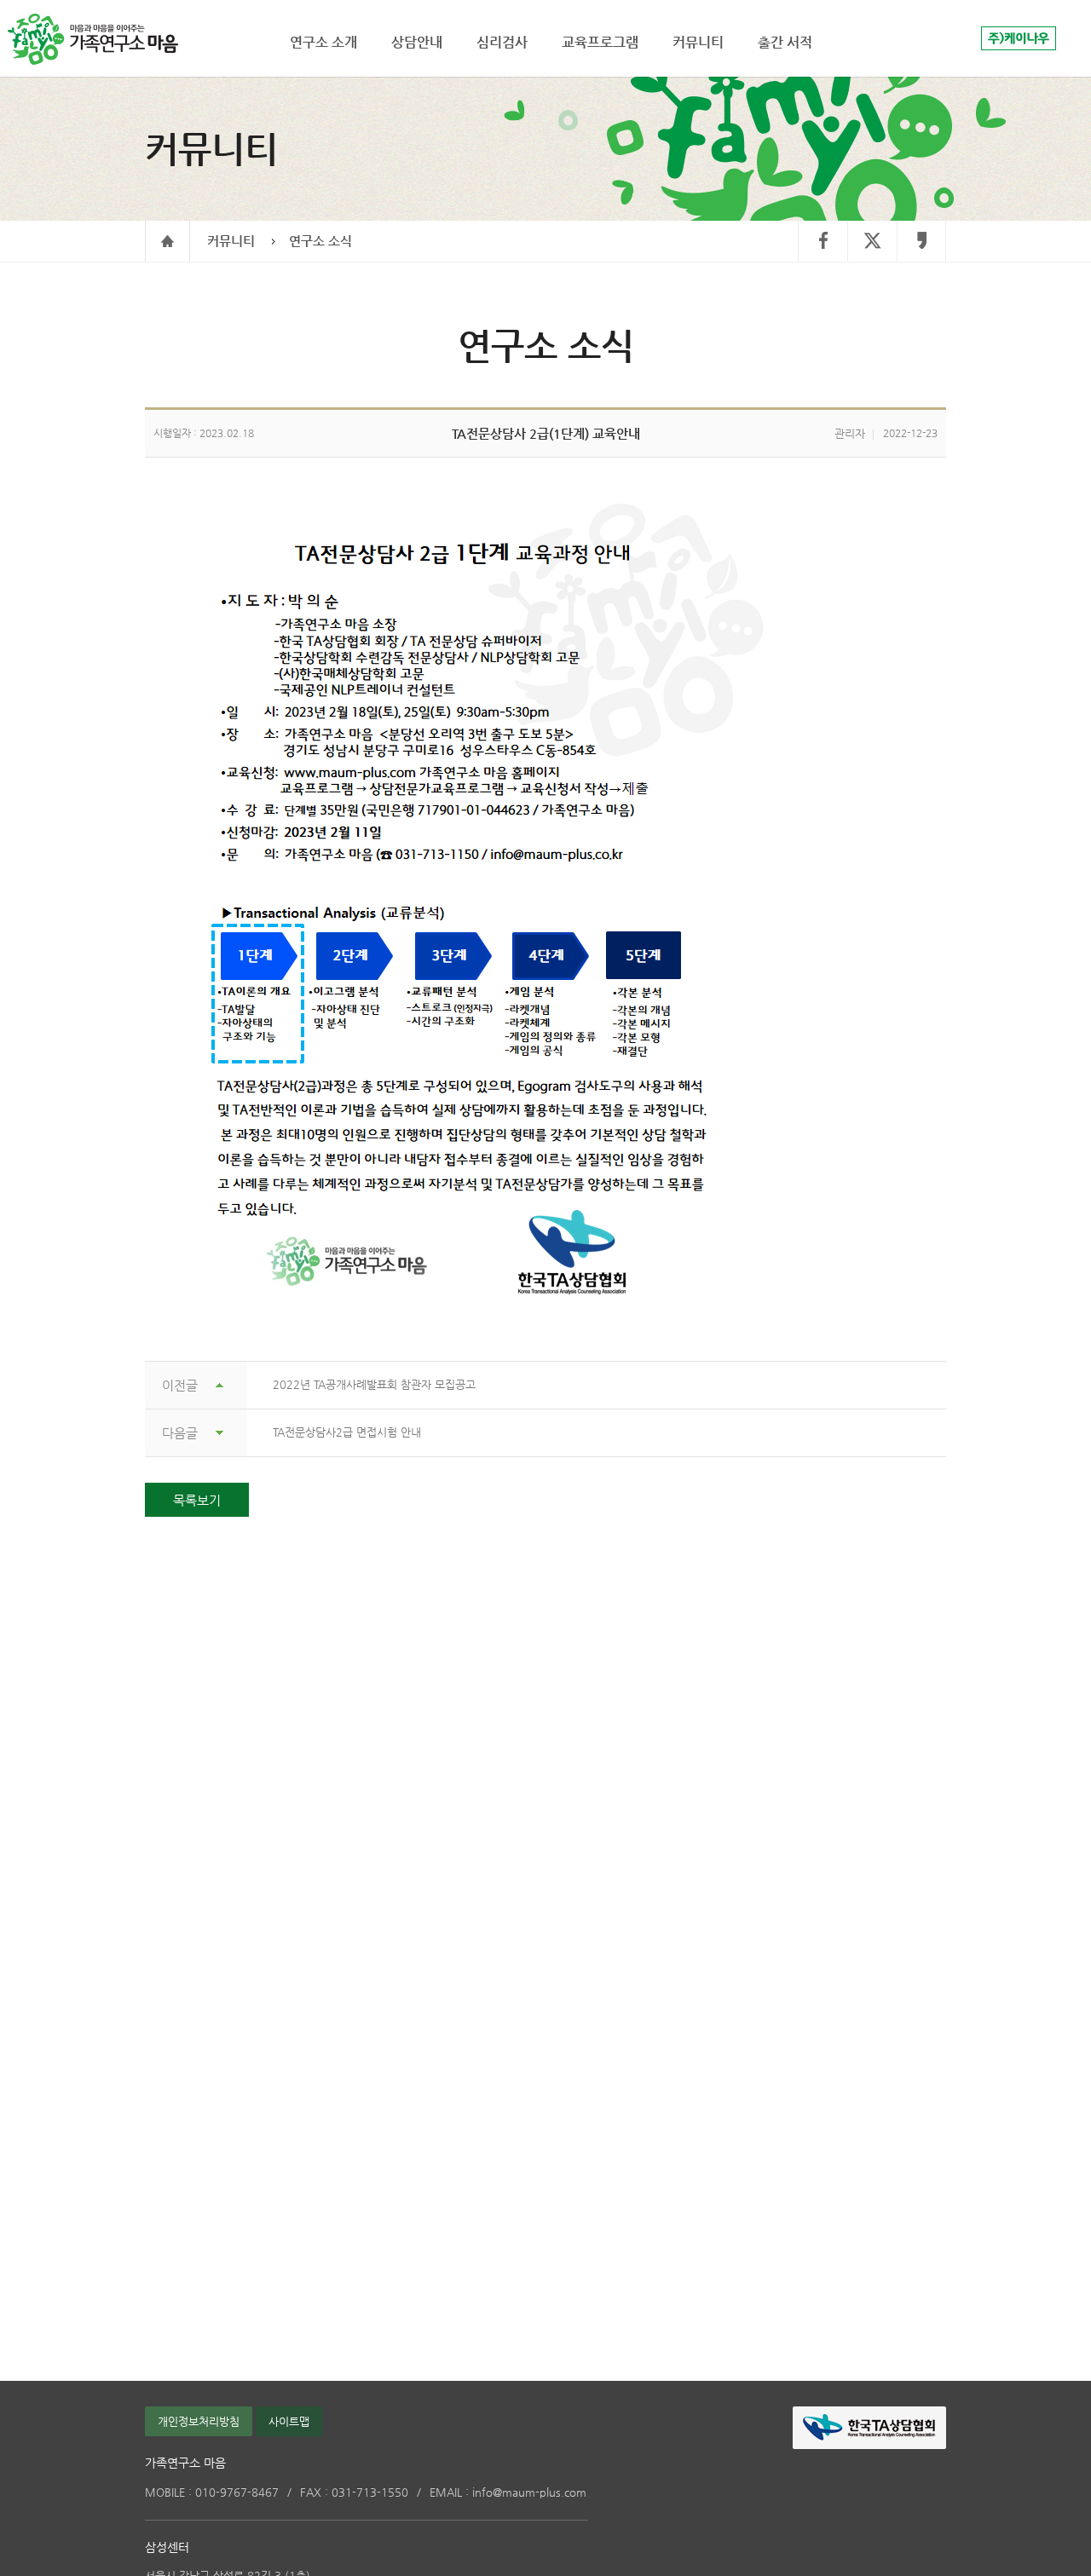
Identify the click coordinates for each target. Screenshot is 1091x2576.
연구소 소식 (320, 241)
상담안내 (417, 42)
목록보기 (197, 1500)
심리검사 (502, 42)
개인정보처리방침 (199, 2421)
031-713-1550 (354, 2492)
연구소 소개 (323, 42)
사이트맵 (289, 2421)
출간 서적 (785, 42)
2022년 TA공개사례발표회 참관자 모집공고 (374, 1384)
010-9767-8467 (212, 2492)
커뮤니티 (231, 241)
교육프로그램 (600, 42)
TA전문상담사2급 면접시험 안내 (347, 1432)
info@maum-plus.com (508, 2492)
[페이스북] (823, 242)
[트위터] (872, 242)
